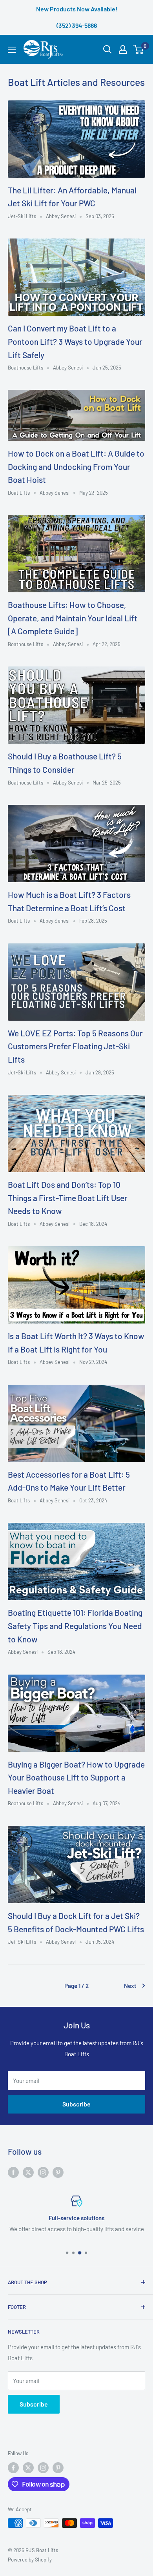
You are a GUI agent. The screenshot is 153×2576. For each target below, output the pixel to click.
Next (130, 1986)
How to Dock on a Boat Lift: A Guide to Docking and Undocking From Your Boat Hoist (76, 466)
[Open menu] (12, 50)
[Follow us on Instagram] (43, 2172)
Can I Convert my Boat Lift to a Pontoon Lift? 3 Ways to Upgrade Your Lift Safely (75, 341)
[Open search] (107, 49)
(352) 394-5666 (77, 25)
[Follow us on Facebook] (13, 2172)
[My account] (123, 49)
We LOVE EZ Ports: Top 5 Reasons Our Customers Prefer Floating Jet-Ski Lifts (75, 1046)
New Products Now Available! (77, 9)
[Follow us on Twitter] (28, 2172)
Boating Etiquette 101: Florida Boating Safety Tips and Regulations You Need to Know (75, 1626)
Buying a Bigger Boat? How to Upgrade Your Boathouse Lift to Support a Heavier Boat (76, 1777)
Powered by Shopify (30, 2560)
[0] (139, 49)
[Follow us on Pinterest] (58, 2172)
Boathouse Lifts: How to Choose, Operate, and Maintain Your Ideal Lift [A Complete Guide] (73, 618)
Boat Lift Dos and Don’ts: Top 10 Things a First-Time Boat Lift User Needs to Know (68, 1198)
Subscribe (76, 2104)
